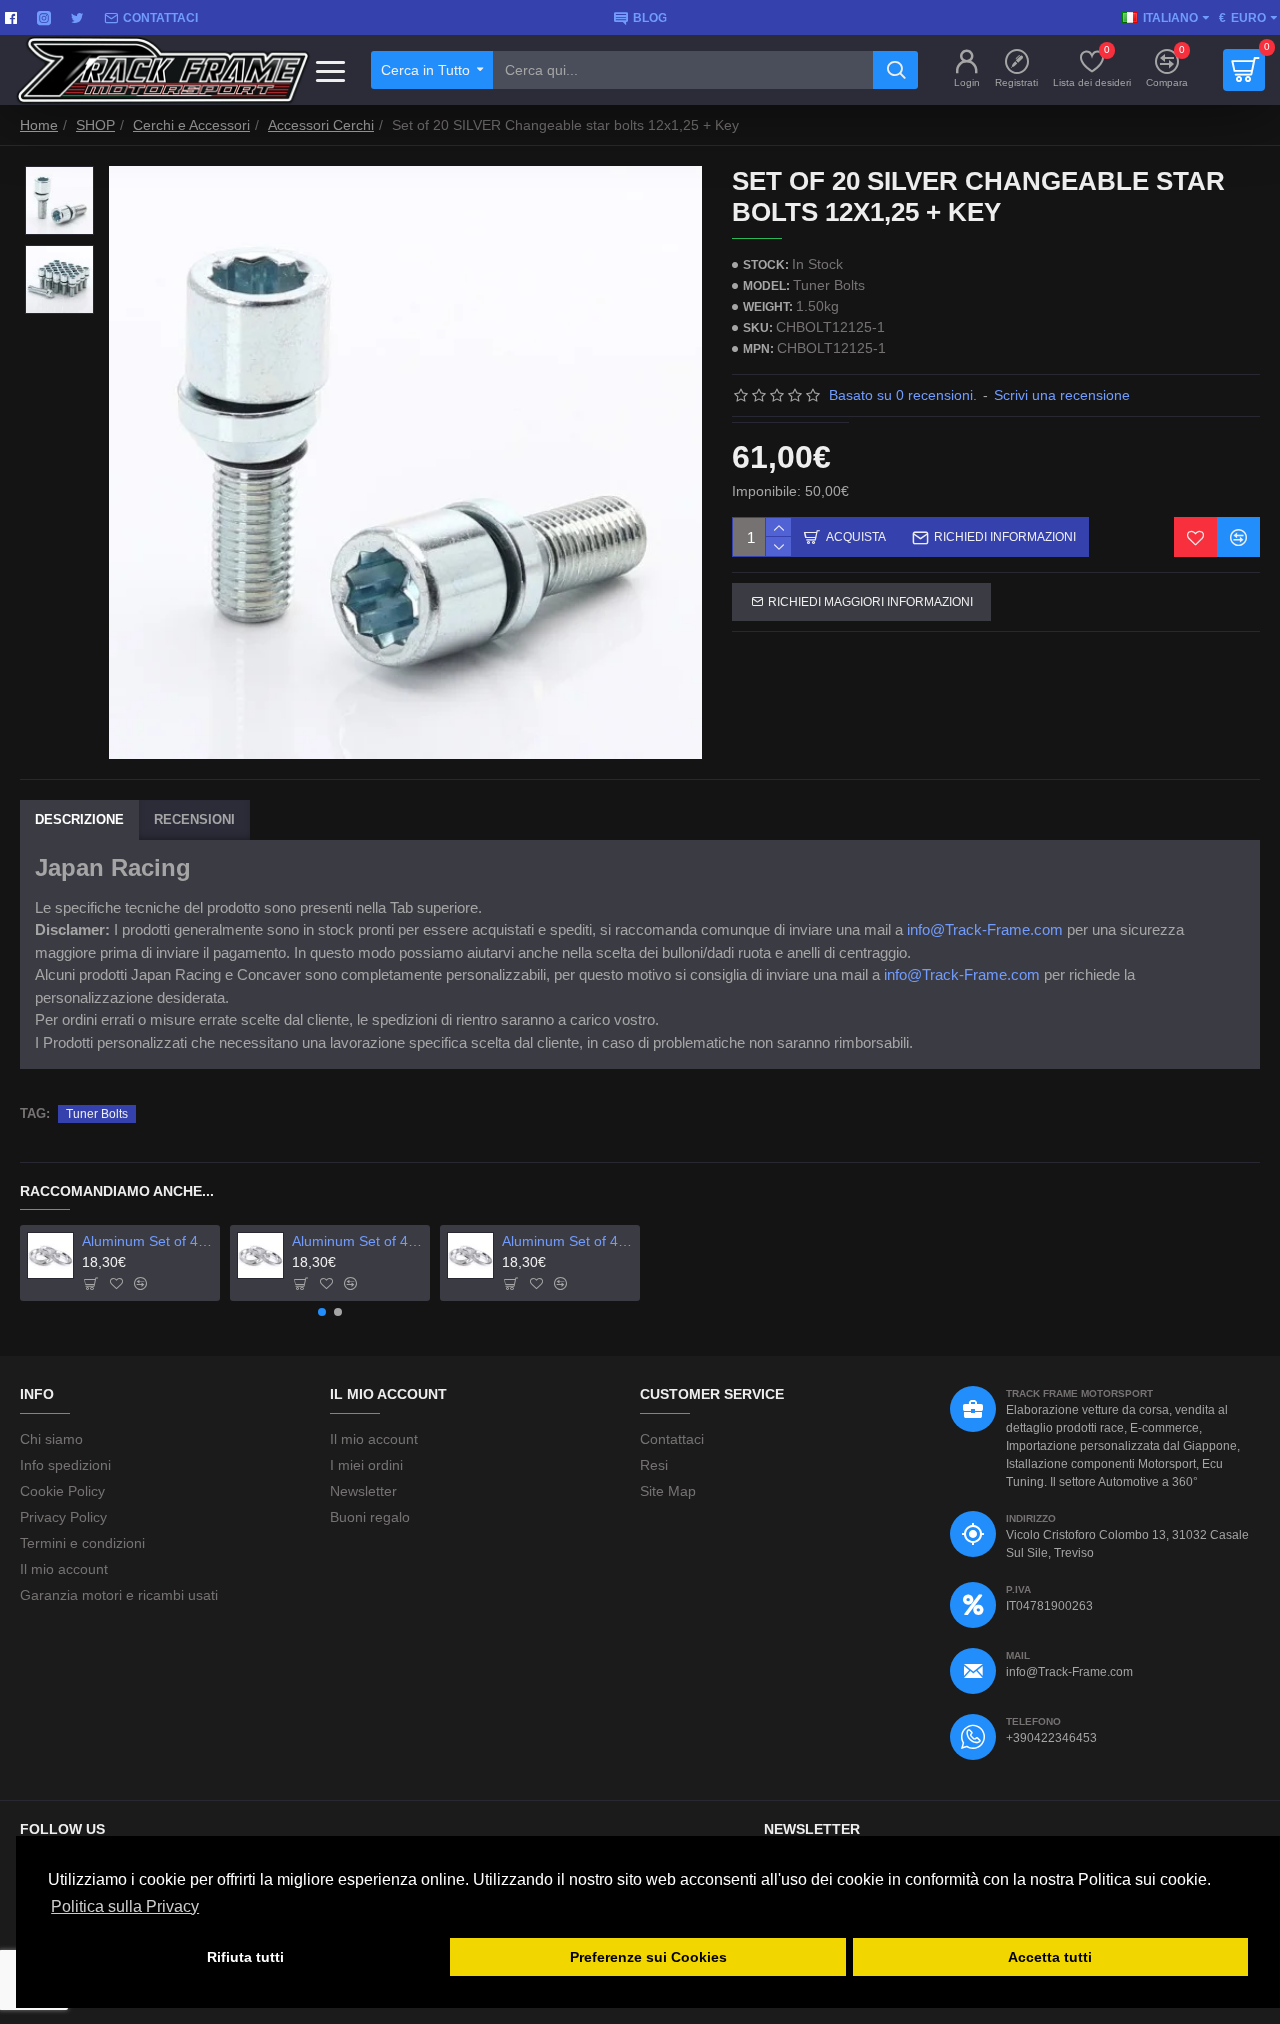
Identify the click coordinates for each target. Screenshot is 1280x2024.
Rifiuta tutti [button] (245, 1957)
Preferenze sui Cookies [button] (648, 1957)
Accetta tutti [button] (1050, 1957)
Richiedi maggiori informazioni (870, 602)
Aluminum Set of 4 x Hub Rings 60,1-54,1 (148, 1241)
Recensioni (194, 819)
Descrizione (79, 819)
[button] (322, 1312)
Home (39, 125)
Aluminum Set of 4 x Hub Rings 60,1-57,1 (358, 1241)
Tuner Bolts (97, 1114)
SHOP (95, 125)
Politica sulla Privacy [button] (125, 1906)
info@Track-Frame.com (985, 929)
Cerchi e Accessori (191, 125)
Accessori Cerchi (321, 125)
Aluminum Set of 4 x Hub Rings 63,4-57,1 (568, 1241)
